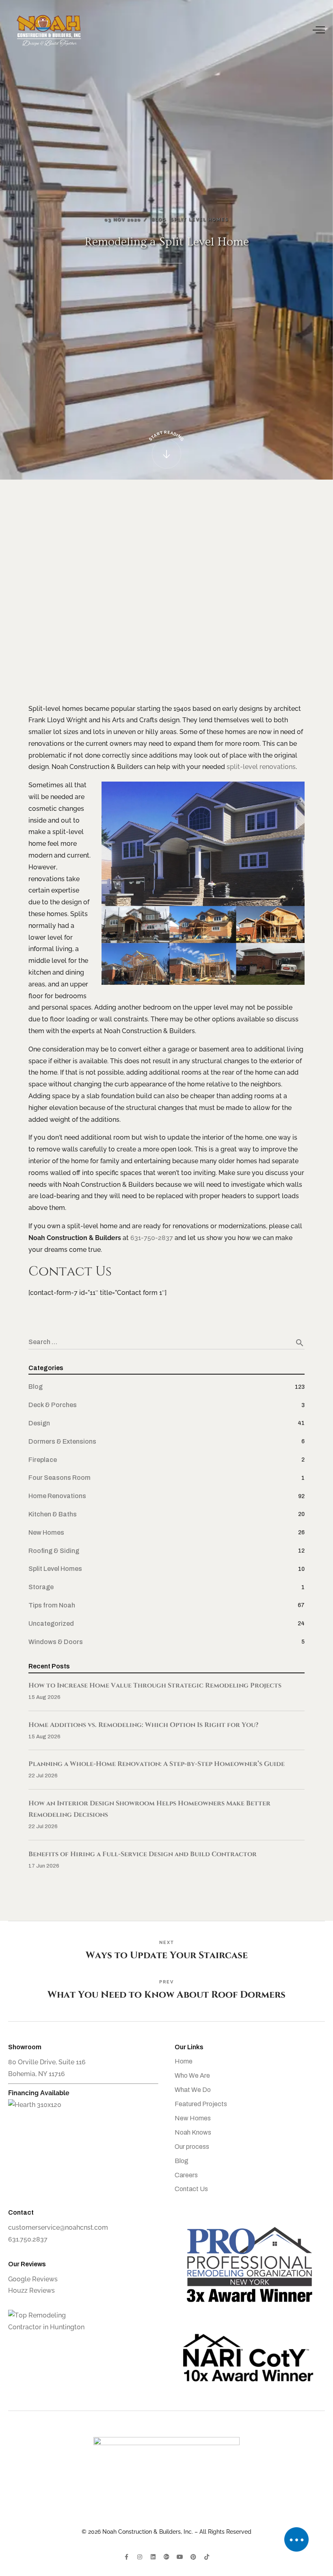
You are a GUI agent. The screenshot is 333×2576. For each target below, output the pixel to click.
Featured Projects (201, 2104)
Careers (186, 2175)
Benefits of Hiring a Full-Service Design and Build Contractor (143, 1854)
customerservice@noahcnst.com (58, 2227)
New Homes (46, 1532)
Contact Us (191, 2189)
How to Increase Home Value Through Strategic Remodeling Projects (155, 1685)
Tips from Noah (52, 1605)
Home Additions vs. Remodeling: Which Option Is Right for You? (144, 1725)
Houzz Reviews (31, 2290)
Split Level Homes (55, 1569)
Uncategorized (51, 1624)
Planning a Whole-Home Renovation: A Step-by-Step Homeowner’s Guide (157, 1764)
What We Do (193, 2090)
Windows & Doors (56, 1642)
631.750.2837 (28, 2239)
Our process (192, 2147)
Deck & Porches (53, 1405)
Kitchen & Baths (53, 1514)
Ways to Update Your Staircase (167, 1951)
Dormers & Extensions (62, 1441)
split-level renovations (261, 767)
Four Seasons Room (59, 1478)
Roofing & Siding (54, 1551)
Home (184, 2061)
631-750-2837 (152, 1238)
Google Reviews (33, 2279)
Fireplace (43, 1460)
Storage (41, 1587)
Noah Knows (193, 2132)
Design (39, 1423)
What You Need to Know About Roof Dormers (166, 1995)
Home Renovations (57, 1496)
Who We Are (192, 2075)
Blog (36, 1387)
